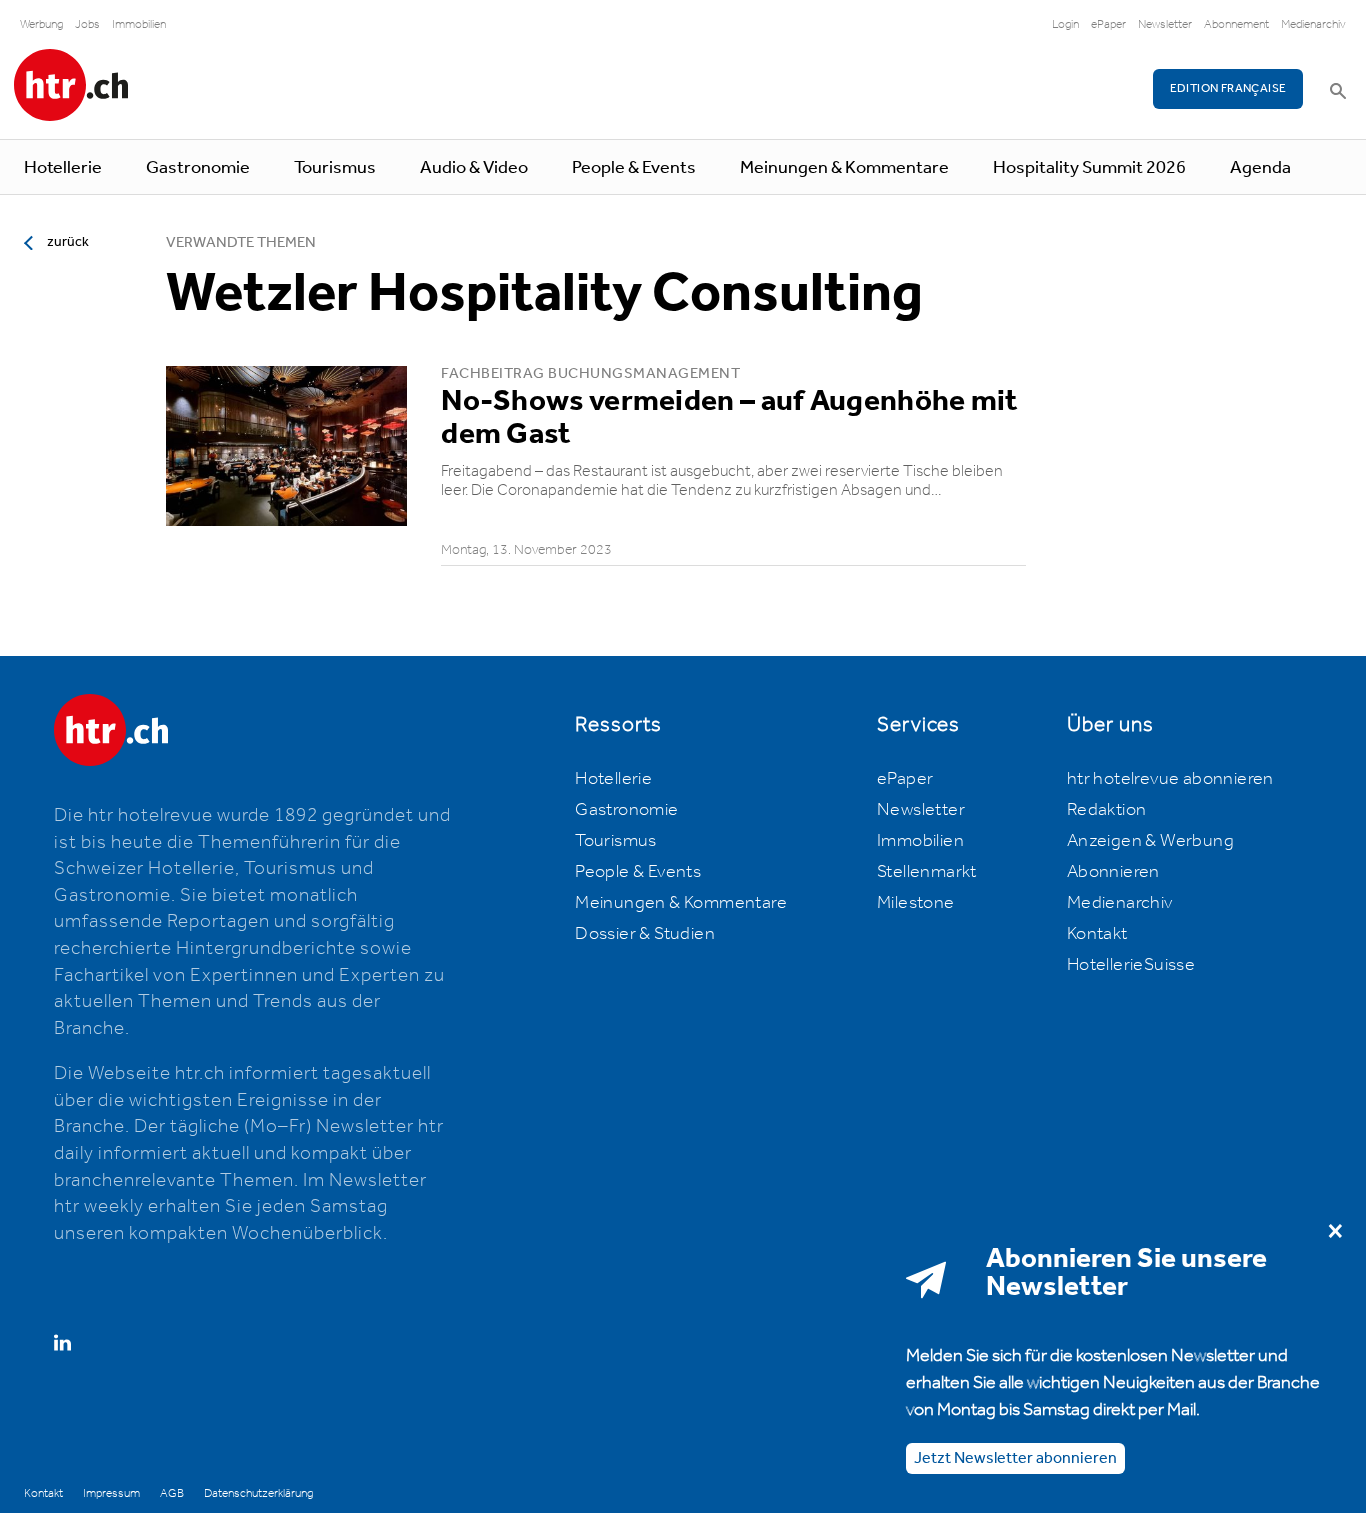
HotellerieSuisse (1131, 965)
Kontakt (1097, 934)
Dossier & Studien (645, 934)
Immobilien (139, 24)
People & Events (634, 168)
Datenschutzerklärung (258, 1493)
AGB (172, 1493)
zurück (68, 242)
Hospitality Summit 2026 (1089, 168)
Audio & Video (474, 168)
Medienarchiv (1313, 24)
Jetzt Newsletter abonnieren (1015, 1457)
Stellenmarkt (927, 872)
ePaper (1108, 24)
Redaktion (1107, 810)
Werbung (41, 24)
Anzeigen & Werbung (1150, 841)
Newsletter (1165, 24)
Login (1065, 24)
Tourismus (335, 168)
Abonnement (1236, 24)
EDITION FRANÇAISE (1228, 88)
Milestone (916, 903)
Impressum (111, 1493)
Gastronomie (198, 168)
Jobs (87, 24)
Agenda (1260, 168)
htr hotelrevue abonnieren (1170, 779)
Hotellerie (63, 168)
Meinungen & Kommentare (844, 168)
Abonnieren (1113, 872)
